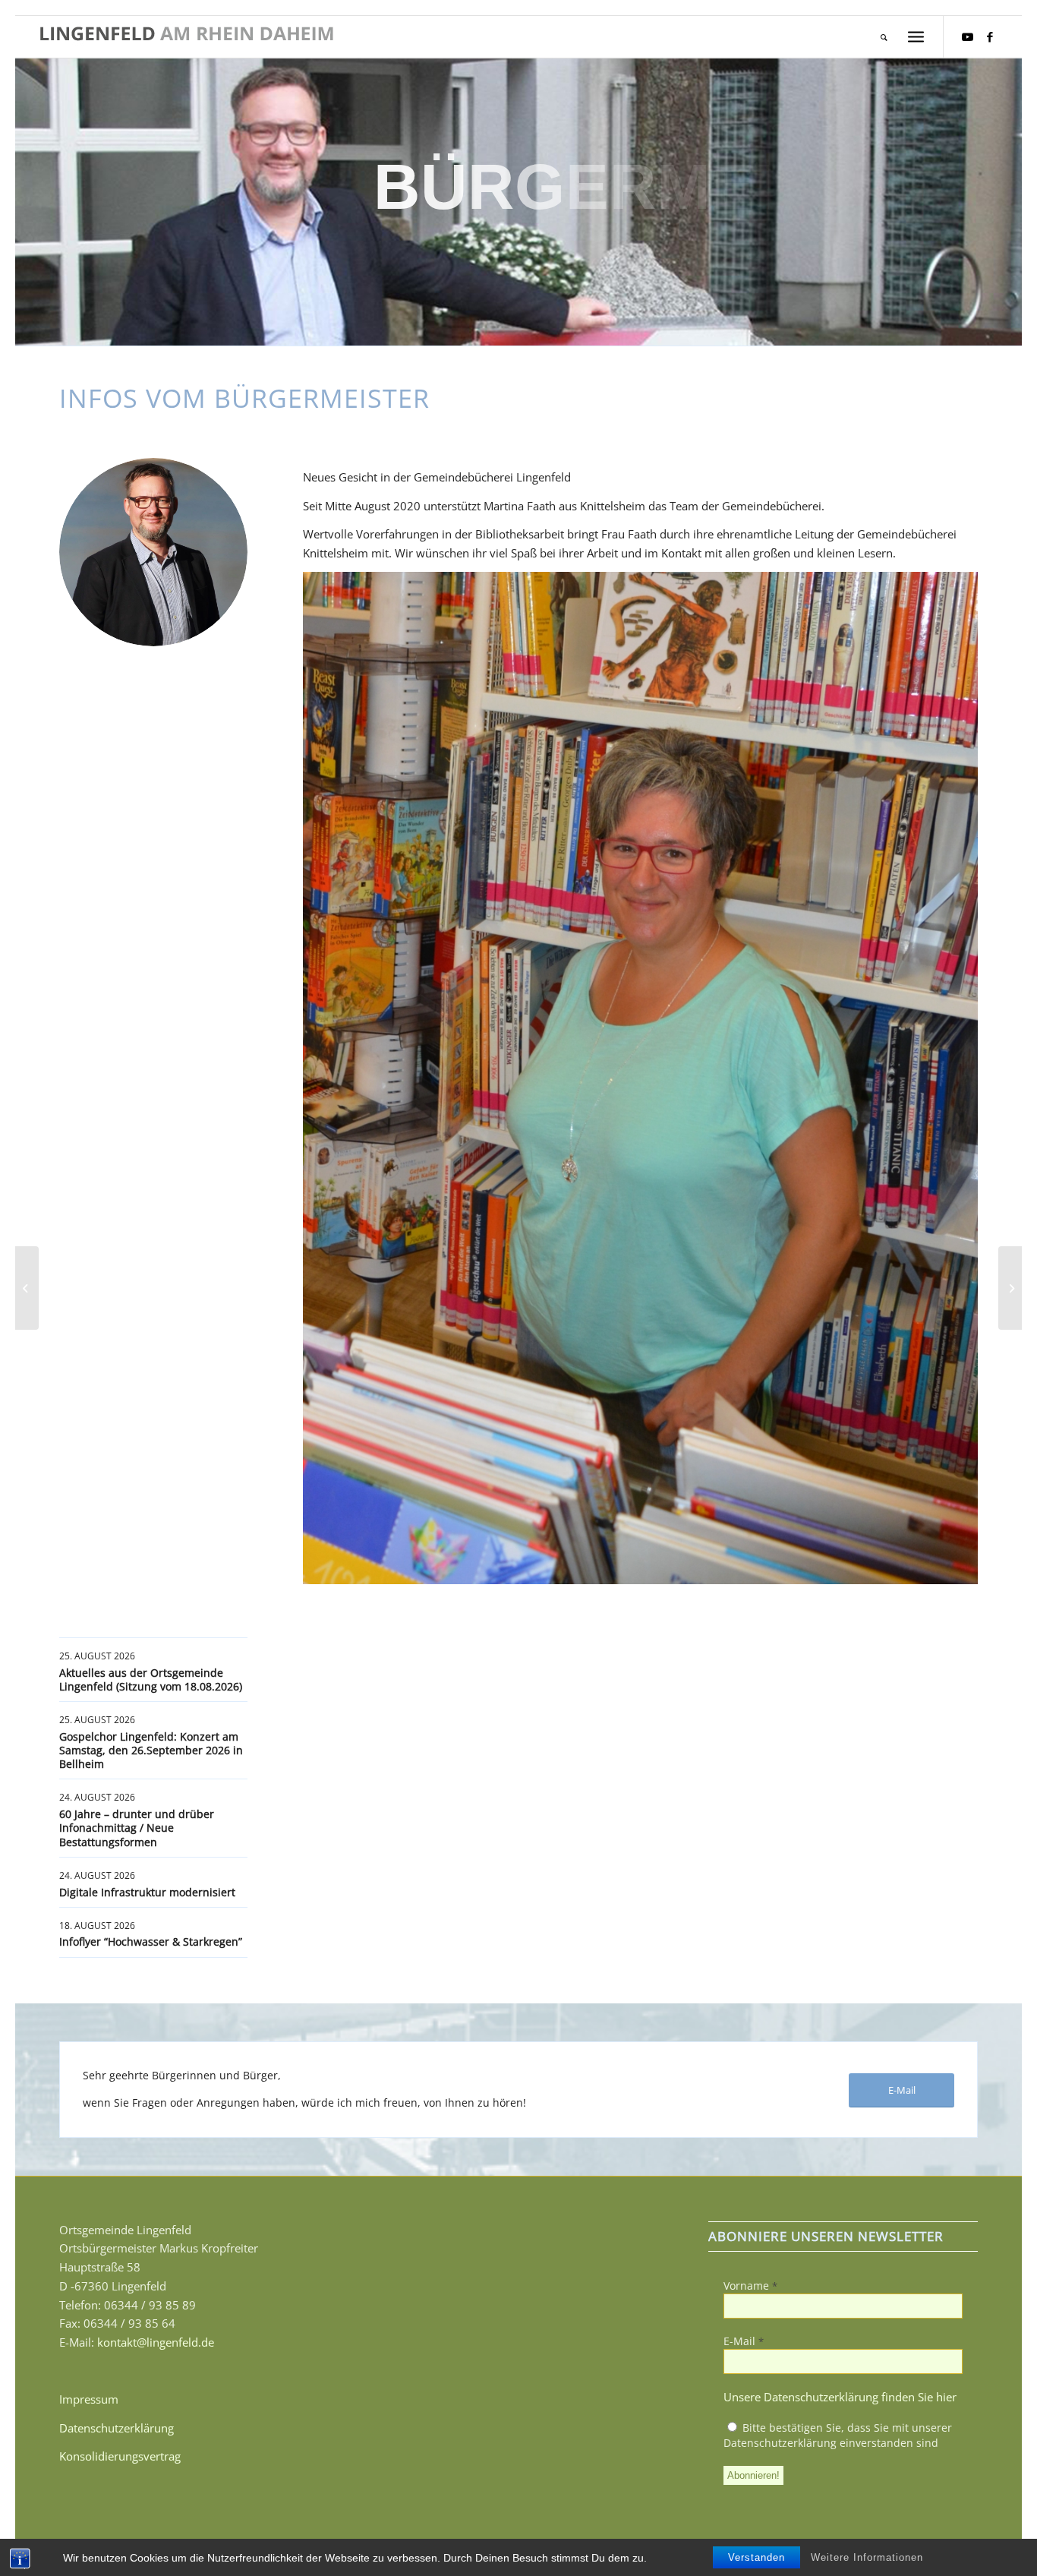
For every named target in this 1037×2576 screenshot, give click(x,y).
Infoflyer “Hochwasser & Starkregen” (151, 1941)
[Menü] (916, 37)
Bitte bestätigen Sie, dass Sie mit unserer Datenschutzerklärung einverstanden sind (838, 2435)
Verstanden (756, 2557)
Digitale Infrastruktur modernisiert (147, 1892)
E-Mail (744, 2341)
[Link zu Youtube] (967, 36)
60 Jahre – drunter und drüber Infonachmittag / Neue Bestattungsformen (137, 1828)
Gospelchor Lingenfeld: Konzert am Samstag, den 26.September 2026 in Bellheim (151, 1750)
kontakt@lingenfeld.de (156, 2342)
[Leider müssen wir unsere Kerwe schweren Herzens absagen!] (27, 1288)
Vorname (750, 2286)
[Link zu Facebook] (990, 36)
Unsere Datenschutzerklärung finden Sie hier (840, 2397)
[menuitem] (884, 37)
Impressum (89, 2399)
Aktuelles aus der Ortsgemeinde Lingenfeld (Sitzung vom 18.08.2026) (151, 1679)
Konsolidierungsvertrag (120, 2456)
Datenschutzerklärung (117, 2428)
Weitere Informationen (867, 2557)
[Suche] (884, 37)
